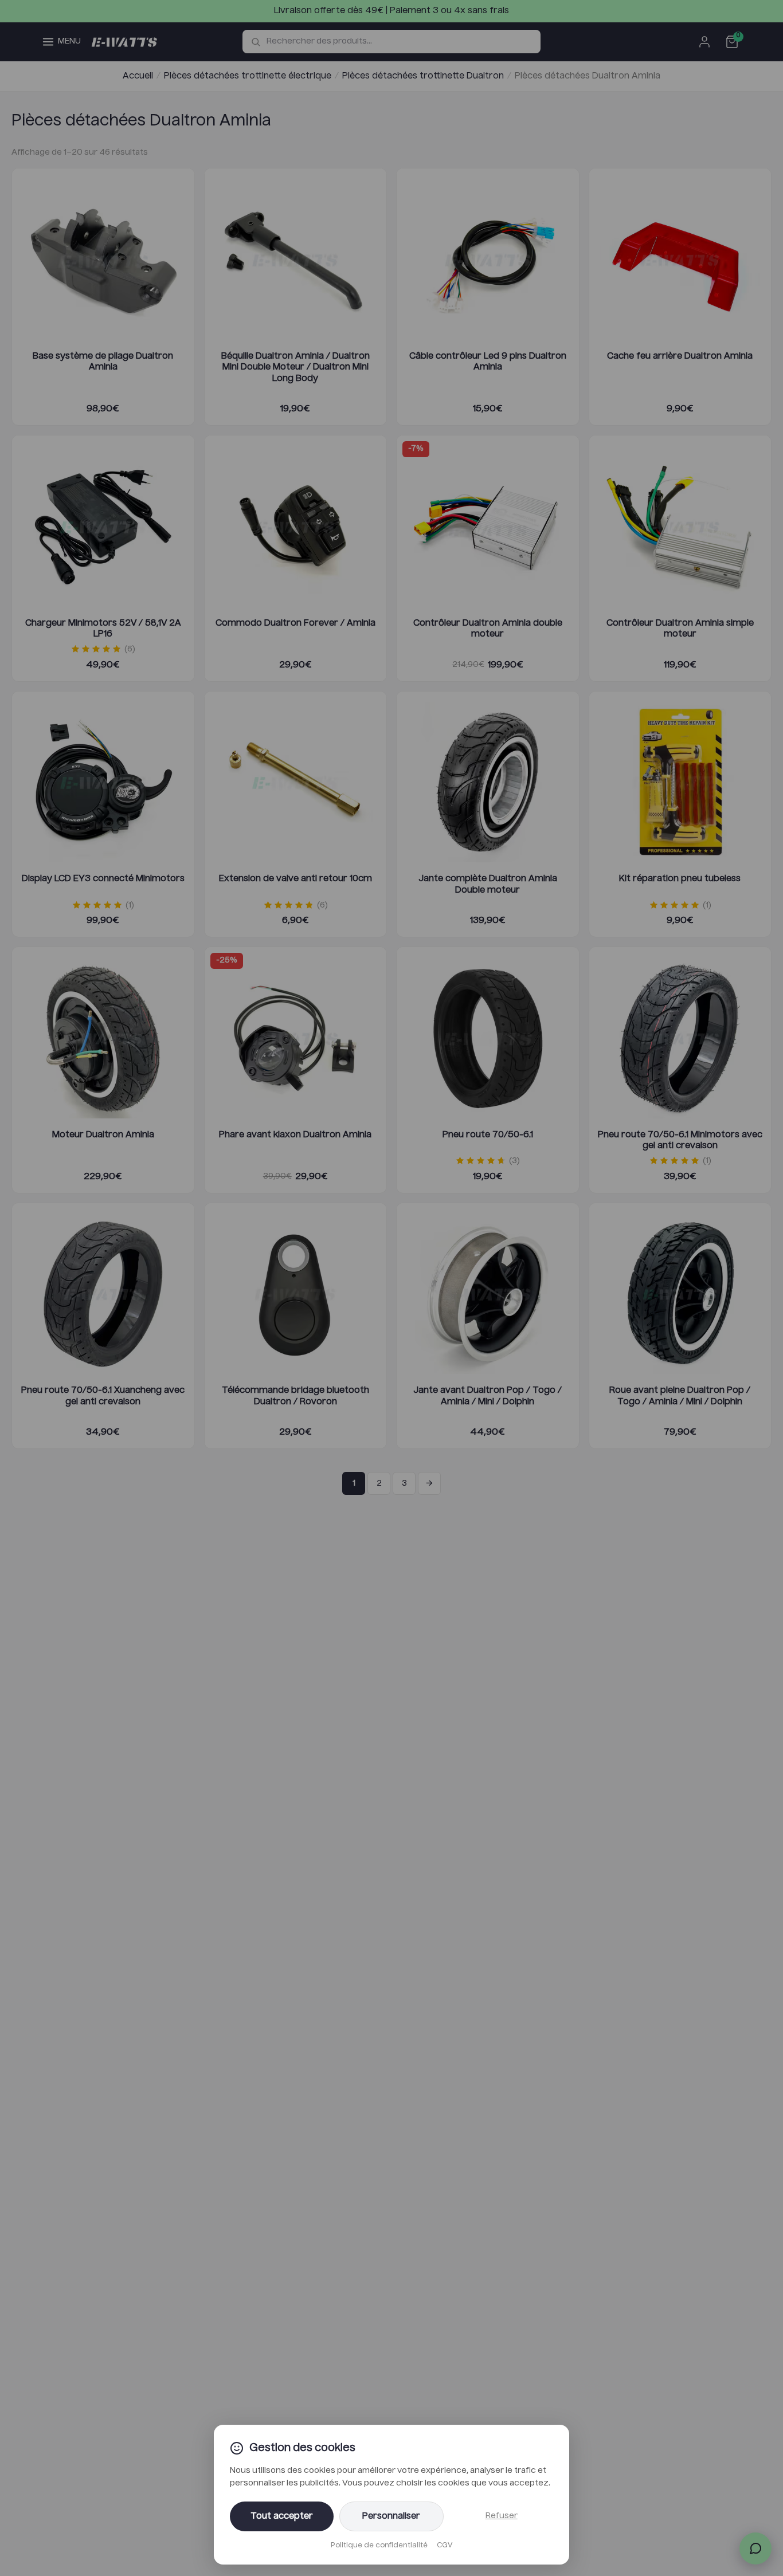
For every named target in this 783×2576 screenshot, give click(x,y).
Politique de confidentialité (379, 2546)
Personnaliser (391, 2516)
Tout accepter (282, 2516)
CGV (445, 2546)
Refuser (502, 2516)
